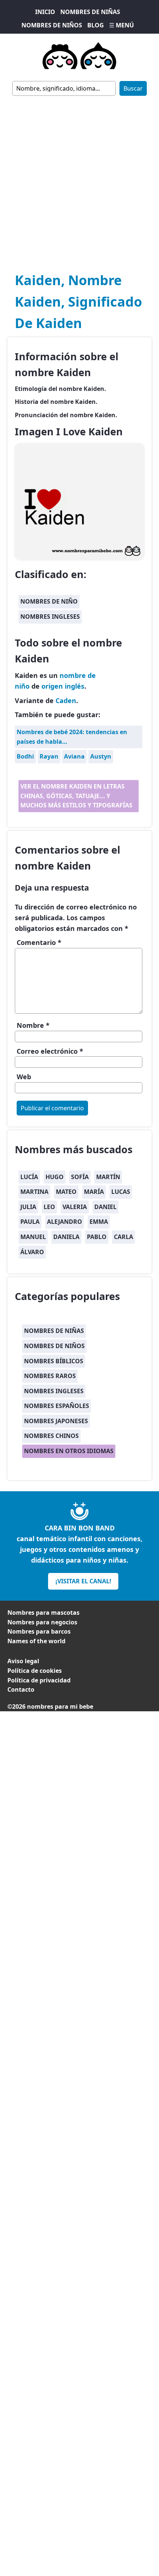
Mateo (66, 1192)
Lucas (121, 1192)
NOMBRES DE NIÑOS (52, 25)
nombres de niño (49, 601)
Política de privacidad (39, 1680)
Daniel (105, 1207)
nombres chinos (51, 1436)
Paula (30, 1222)
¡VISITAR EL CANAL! (83, 1581)
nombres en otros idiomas (69, 1451)
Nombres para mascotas (43, 1613)
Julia (28, 1207)
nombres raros (50, 1376)
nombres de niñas (54, 1331)
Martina (34, 1192)
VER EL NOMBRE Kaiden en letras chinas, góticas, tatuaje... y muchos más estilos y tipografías (76, 796)
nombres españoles (57, 1406)
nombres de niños (54, 1346)
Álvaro (32, 1252)
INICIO (45, 12)
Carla (124, 1237)
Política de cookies (35, 1671)
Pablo (97, 1237)
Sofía (80, 1177)
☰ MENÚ (121, 25)
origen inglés (63, 686)
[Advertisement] (79, 179)
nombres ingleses (50, 617)
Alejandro (65, 1222)
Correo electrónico (50, 1051)
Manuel (33, 1237)
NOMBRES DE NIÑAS (90, 12)
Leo (49, 1207)
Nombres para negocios (42, 1622)
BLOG (96, 25)
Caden (66, 700)
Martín (108, 1177)
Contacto (21, 1689)
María (94, 1192)
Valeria (75, 1207)
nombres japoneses (56, 1421)
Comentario (39, 942)
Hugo (55, 1177)
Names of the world (36, 1641)
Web (24, 1077)
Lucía (29, 1177)
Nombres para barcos (39, 1631)
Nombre (33, 1025)
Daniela (66, 1237)
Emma (99, 1222)
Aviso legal (23, 1661)
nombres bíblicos (54, 1361)
